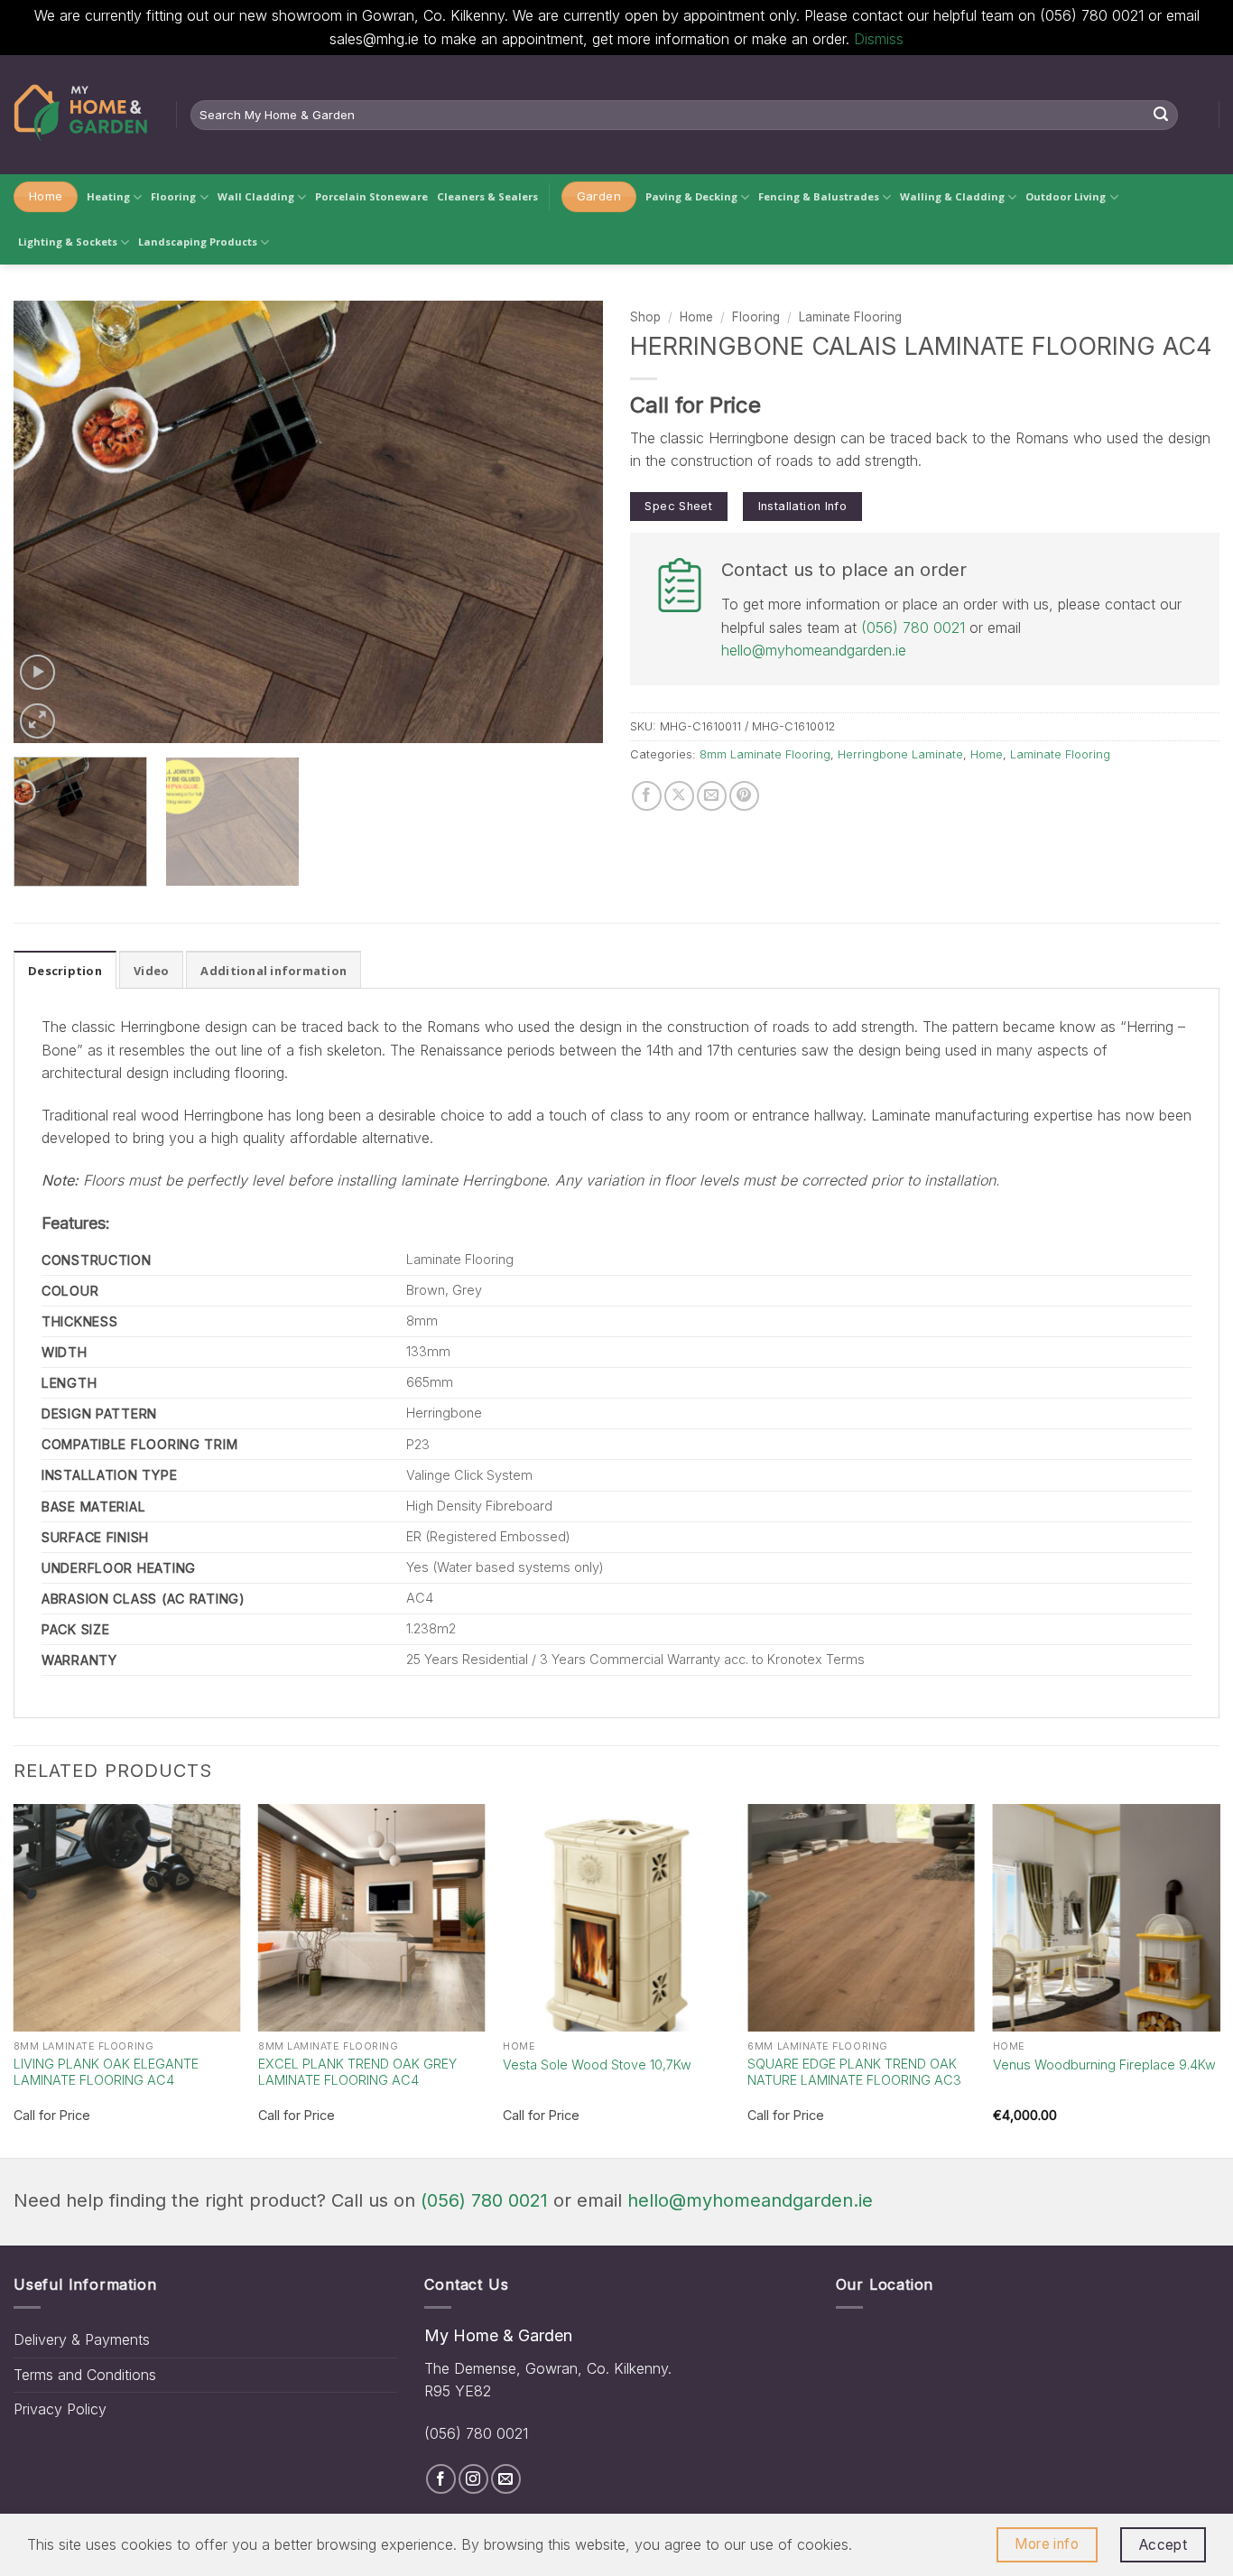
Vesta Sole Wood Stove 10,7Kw (597, 2065)
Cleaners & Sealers (487, 196)
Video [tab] (151, 971)
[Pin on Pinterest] (744, 796)
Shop (645, 317)
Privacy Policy (60, 2409)
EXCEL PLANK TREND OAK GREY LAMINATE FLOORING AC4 (357, 2072)
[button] (37, 672)
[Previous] (48, 522)
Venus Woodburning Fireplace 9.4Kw (1104, 2065)
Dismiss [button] (879, 39)
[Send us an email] (506, 2479)
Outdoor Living (1066, 196)
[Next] (569, 522)
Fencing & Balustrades (819, 196)
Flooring (173, 196)
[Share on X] (679, 796)
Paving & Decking (691, 196)
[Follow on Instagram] (473, 2479)
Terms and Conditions (85, 2375)
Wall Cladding (256, 196)
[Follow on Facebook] (441, 2479)
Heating (108, 196)
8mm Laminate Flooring (765, 754)
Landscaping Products (198, 242)
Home (696, 317)
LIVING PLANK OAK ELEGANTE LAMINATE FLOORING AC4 (106, 2072)
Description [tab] (65, 971)
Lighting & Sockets (68, 242)
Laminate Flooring (850, 317)
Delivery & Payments (82, 2339)
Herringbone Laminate (900, 754)
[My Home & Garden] (81, 115)
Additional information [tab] (273, 971)
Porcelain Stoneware (371, 196)
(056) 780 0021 (913, 628)
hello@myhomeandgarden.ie (814, 650)
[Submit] (1162, 115)
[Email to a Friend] (712, 796)
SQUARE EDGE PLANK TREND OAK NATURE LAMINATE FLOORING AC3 (854, 2072)
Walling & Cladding (952, 196)
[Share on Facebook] (647, 796)
